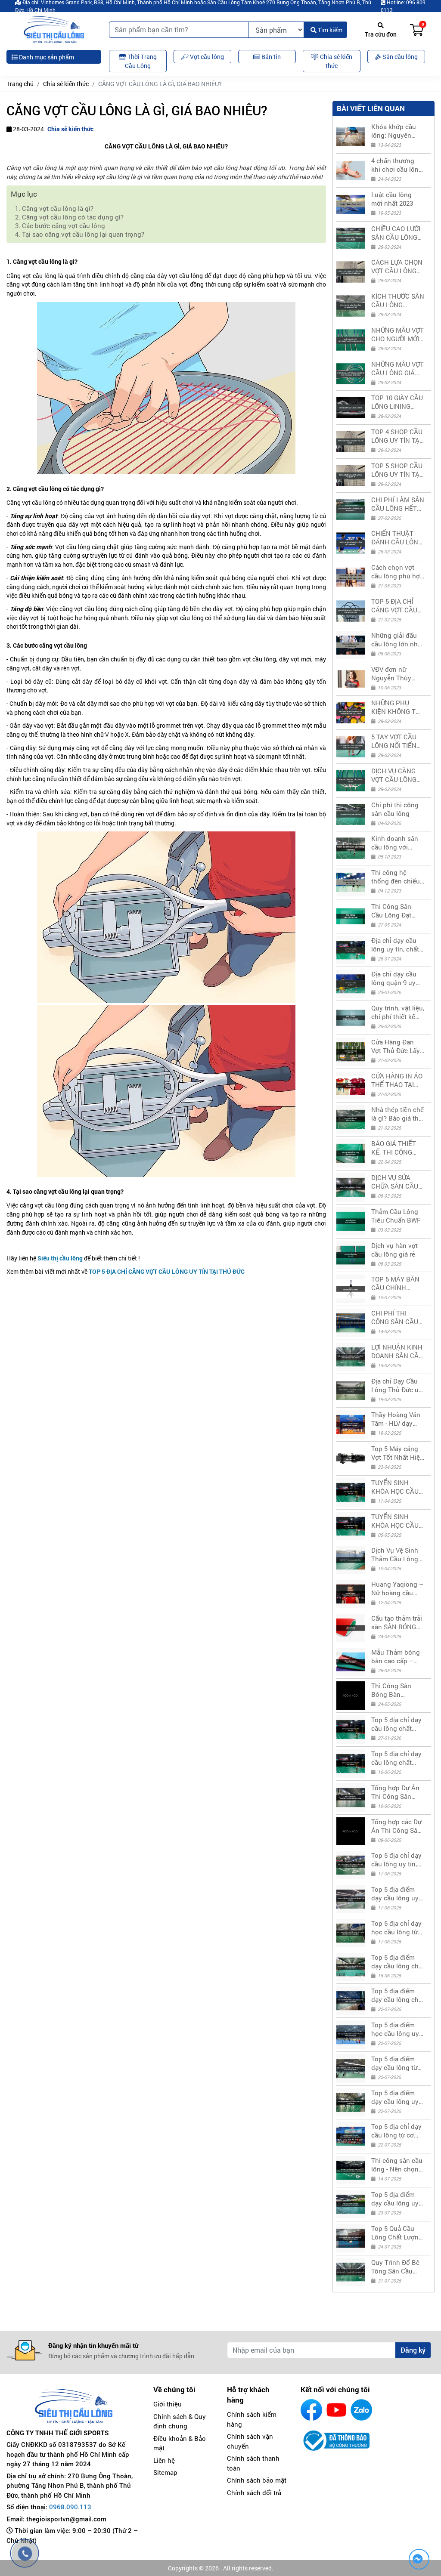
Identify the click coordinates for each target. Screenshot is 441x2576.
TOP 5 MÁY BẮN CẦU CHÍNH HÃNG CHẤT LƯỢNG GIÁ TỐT (395, 1283)
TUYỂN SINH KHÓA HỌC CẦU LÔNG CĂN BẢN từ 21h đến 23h (395, 1521)
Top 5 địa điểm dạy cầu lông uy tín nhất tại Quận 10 (396, 2097)
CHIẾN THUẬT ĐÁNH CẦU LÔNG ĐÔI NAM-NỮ (397, 537)
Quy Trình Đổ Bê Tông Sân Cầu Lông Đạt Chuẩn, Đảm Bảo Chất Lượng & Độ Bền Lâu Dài (396, 2267)
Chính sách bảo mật (257, 2480)
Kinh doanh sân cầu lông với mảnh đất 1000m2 (398, 843)
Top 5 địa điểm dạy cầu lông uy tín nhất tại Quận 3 (396, 1893)
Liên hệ (164, 2460)
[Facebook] (311, 2410)
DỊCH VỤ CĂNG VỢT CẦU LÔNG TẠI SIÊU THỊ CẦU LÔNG (397, 775)
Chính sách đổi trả (254, 2493)
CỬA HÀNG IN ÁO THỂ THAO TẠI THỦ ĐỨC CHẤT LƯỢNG (397, 1080)
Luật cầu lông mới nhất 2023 (392, 199)
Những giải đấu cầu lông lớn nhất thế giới (397, 639)
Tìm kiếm (329, 30)
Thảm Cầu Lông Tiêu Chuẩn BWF (396, 1216)
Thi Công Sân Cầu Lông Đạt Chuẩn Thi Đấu (393, 911)
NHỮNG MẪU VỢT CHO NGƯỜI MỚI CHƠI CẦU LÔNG (398, 334)
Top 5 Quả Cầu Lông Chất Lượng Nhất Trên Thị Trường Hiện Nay (397, 2233)
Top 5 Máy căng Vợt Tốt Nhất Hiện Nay (398, 1453)
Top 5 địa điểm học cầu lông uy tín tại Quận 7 (395, 2029)
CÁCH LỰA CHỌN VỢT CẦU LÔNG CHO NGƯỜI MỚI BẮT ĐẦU (397, 266)
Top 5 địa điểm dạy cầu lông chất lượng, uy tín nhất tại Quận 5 (398, 1961)
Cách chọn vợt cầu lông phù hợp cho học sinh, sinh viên (398, 571)
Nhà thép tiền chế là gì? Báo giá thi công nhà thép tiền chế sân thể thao (398, 1114)
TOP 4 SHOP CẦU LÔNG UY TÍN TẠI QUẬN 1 (397, 436)
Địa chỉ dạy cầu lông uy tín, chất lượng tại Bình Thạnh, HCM (395, 945)
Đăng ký (413, 2350)
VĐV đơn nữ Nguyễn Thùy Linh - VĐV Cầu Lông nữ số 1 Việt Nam (397, 673)
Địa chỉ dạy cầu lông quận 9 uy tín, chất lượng (394, 978)
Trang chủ (20, 84)
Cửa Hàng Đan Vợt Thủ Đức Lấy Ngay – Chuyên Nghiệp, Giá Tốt (396, 1046)
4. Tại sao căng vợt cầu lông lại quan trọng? (81, 234)
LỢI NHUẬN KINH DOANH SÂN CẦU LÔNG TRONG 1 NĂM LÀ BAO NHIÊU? (397, 1351)
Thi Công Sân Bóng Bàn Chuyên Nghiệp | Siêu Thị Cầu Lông (396, 1690)
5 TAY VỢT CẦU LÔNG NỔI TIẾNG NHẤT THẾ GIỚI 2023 (396, 741)
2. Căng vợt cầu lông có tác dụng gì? (70, 217)
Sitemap (165, 2472)
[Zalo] (361, 2410)
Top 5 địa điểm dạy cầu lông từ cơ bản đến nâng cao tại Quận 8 (396, 2063)
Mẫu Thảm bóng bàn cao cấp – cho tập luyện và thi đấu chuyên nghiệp (396, 1656)
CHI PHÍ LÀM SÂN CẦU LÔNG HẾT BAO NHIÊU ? (398, 504)
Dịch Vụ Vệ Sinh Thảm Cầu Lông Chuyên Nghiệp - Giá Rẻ (396, 1554)
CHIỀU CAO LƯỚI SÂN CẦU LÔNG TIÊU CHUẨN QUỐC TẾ (396, 233)
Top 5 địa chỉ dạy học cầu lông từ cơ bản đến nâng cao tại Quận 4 (396, 1927)
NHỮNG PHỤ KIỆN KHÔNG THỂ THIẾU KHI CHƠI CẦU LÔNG (398, 707)
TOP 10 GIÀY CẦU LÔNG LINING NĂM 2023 (397, 402)
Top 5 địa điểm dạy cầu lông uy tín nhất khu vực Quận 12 (395, 2199)
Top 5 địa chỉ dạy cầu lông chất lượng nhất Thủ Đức (396, 1724)
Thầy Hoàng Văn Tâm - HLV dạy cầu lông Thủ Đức (398, 1419)
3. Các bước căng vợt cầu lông (60, 225)
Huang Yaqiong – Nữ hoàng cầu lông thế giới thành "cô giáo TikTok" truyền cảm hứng (397, 1588)
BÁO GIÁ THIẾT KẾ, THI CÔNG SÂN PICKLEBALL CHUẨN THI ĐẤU (397, 1148)
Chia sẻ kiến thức (66, 84)
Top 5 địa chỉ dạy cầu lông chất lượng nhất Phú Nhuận (396, 1758)
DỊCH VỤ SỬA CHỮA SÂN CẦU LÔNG (395, 1182)
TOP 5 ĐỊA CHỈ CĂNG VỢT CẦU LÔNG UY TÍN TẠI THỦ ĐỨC (396, 605)
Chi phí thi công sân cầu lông (395, 809)
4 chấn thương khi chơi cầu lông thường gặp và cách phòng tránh (398, 165)
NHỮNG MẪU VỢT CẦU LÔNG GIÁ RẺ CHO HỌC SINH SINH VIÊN (398, 368)
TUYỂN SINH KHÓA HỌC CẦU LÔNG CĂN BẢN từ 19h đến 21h (395, 1487)
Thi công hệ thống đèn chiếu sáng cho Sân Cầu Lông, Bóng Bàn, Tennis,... (396, 877)
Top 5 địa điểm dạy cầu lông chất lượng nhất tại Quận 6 (398, 1995)
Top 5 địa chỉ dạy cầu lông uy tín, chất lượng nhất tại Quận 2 (396, 1859)
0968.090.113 (70, 2507)
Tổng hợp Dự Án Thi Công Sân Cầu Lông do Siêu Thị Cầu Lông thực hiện (398, 1792)
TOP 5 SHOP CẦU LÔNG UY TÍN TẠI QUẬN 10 (397, 470)
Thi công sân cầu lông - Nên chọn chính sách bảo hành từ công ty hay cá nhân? (397, 2165)
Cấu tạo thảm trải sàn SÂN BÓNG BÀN (397, 1622)
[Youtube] (336, 2410)
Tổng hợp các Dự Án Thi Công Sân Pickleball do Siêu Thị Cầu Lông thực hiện (398, 1826)
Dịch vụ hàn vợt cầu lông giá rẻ (394, 1250)
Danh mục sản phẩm (46, 57)
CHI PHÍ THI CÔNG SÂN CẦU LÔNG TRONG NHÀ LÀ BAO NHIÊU (395, 1317)
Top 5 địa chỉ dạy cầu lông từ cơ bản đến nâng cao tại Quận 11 (396, 2131)
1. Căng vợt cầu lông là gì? (55, 208)
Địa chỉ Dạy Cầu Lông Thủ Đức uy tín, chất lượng (397, 1385)
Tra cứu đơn (381, 34)
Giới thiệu (168, 2404)
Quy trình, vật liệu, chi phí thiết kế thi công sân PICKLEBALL (398, 1012)
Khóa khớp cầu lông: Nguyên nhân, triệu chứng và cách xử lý (397, 131)
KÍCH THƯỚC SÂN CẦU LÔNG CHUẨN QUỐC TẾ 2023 (398, 300)
